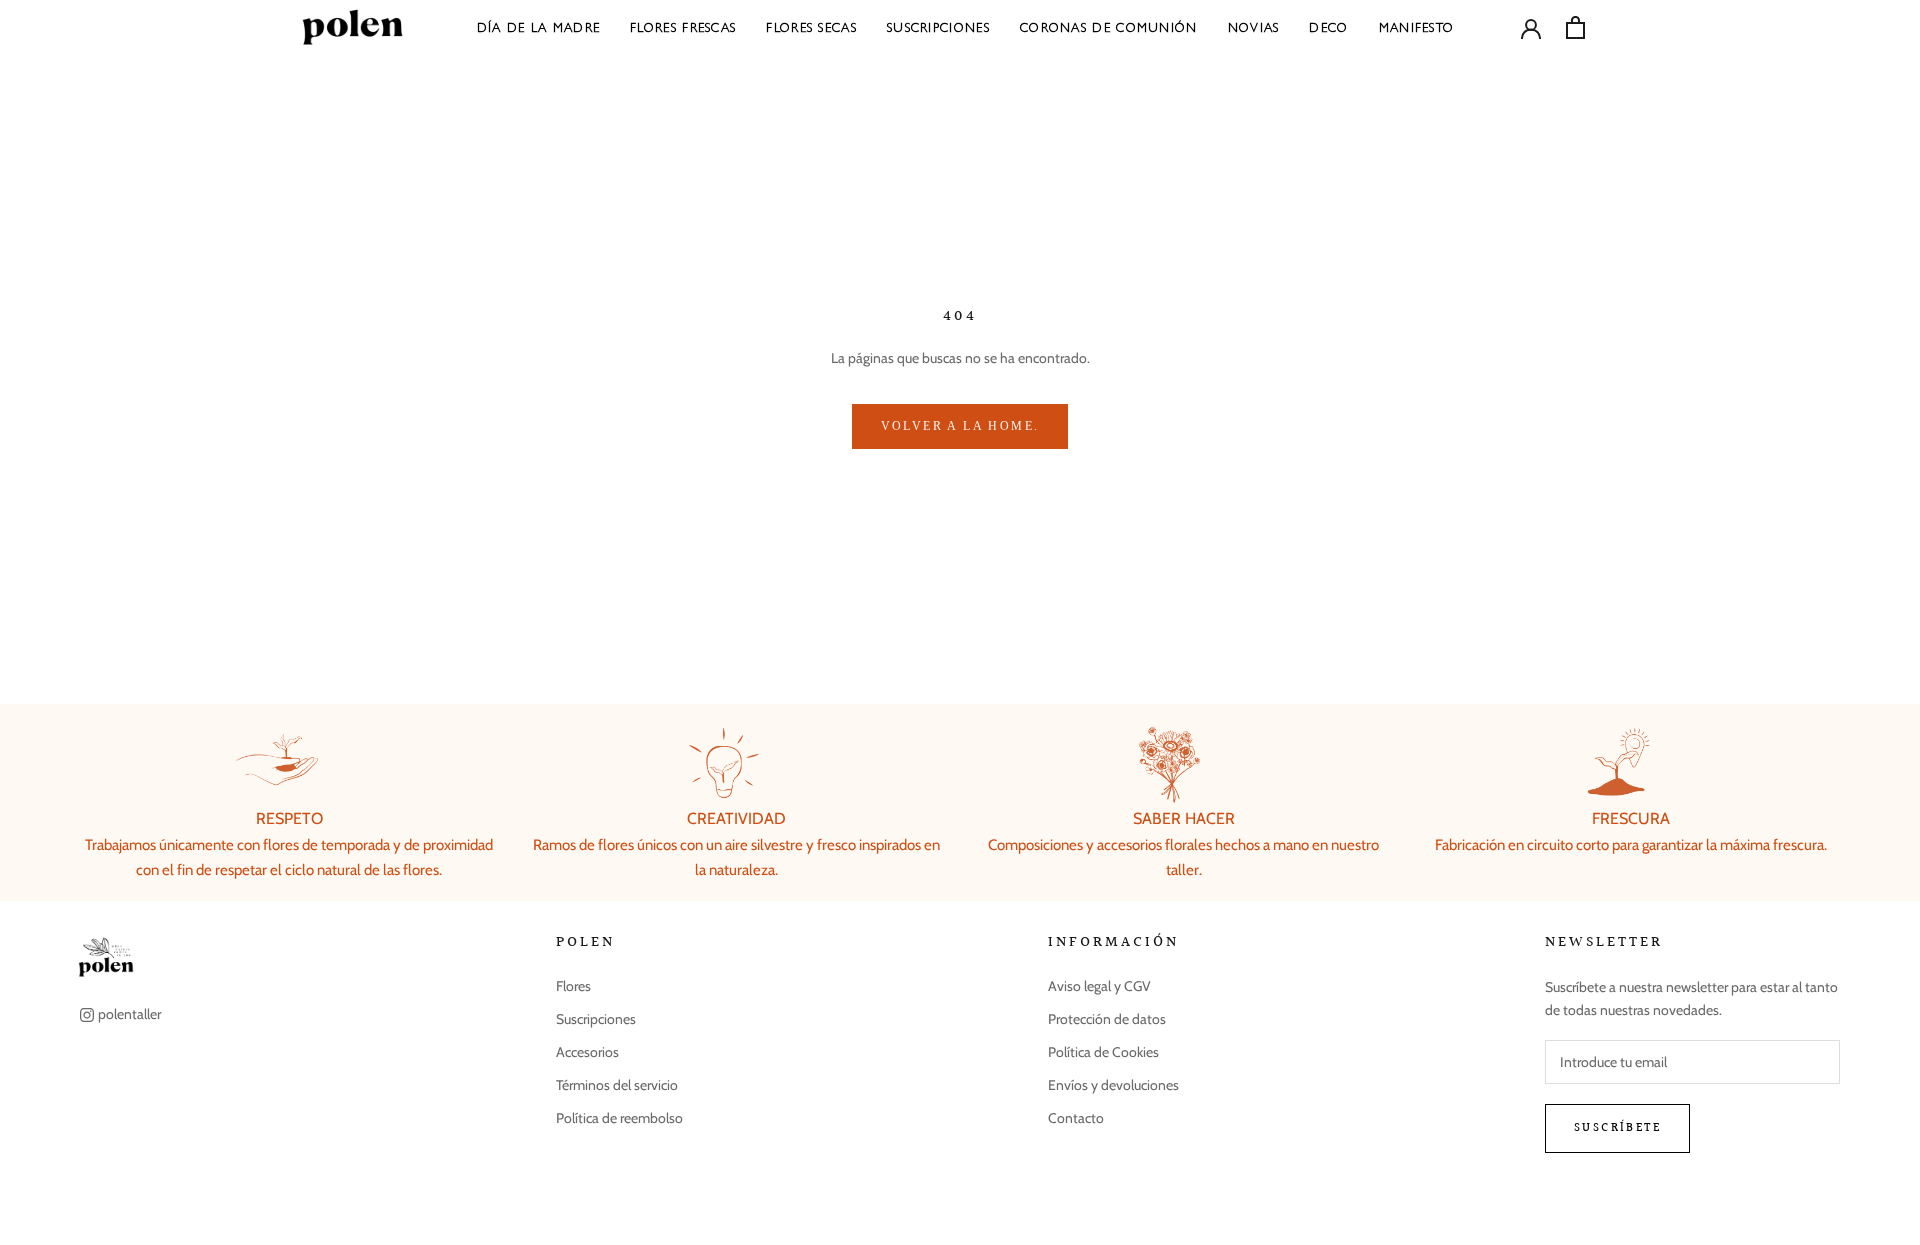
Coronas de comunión (1109, 26)
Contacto (1076, 1118)
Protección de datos (1107, 1019)
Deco (1328, 26)
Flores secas (811, 26)
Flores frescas (683, 26)
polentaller (129, 1014)
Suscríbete (1617, 1128)
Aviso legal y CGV (1099, 986)
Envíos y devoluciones (1113, 1085)
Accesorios (587, 1052)
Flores (573, 986)
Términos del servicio (617, 1085)
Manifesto (1417, 26)
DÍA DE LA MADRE (539, 26)
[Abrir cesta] (1575, 27)
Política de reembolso (619, 1118)
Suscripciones (938, 26)
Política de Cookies (1103, 1052)
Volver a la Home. (960, 426)
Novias (1254, 26)
